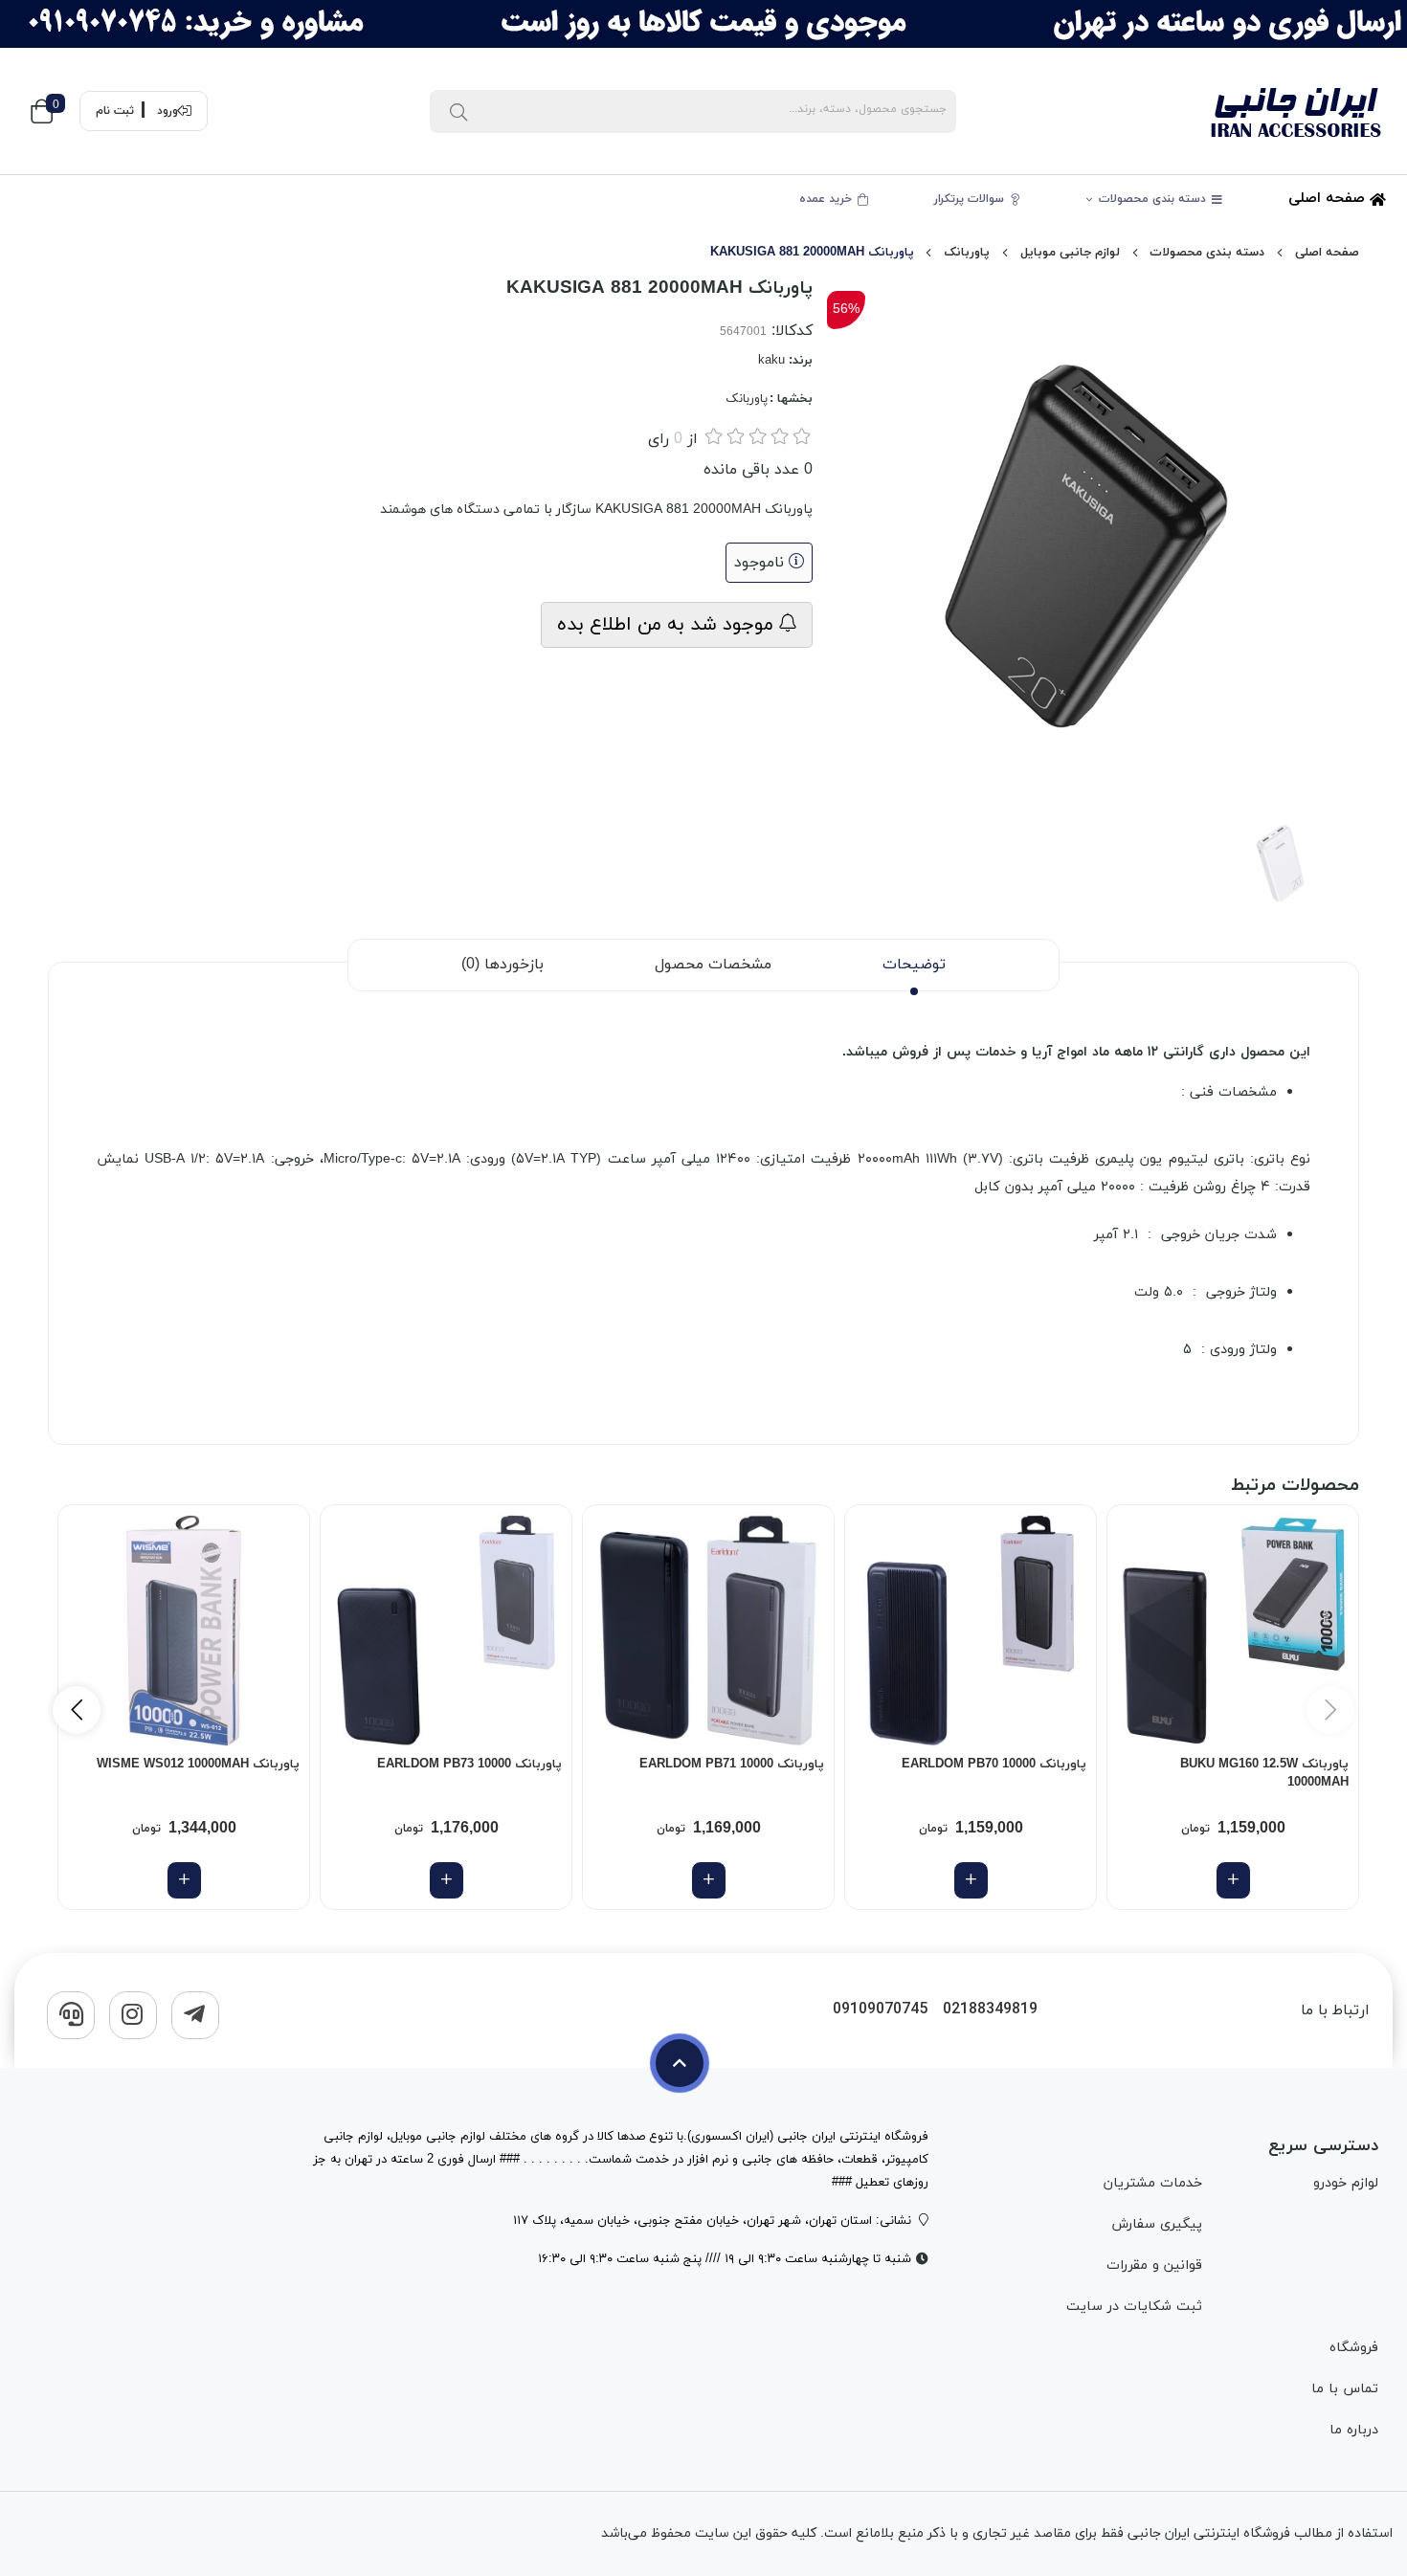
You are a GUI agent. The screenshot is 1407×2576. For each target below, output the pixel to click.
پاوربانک (967, 253)
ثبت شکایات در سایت (1134, 2307)
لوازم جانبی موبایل (1070, 253)
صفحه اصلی (1329, 199)
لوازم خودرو (1346, 2183)
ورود (167, 111)
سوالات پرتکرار (971, 199)
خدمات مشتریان (1153, 2183)
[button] (77, 1710)
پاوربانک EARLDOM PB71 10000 (732, 1765)
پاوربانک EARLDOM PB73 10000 (469, 1765)
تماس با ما (1345, 2389)
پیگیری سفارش (1157, 2224)
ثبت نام (115, 111)
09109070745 (880, 2010)
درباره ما (1354, 2430)
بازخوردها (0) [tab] (502, 965)
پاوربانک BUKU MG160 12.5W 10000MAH (1264, 1774)
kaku (771, 361)
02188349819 (990, 2010)
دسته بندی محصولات (1154, 199)
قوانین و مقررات (1154, 2265)
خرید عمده (827, 199)
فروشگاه (1354, 2348)
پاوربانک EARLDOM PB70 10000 (994, 1765)
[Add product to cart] (1233, 1880)
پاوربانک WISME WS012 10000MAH (198, 1765)
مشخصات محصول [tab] (713, 965)
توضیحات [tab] (914, 965)
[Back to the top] (680, 2063)
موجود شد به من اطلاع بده (668, 625)
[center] (458, 111)
